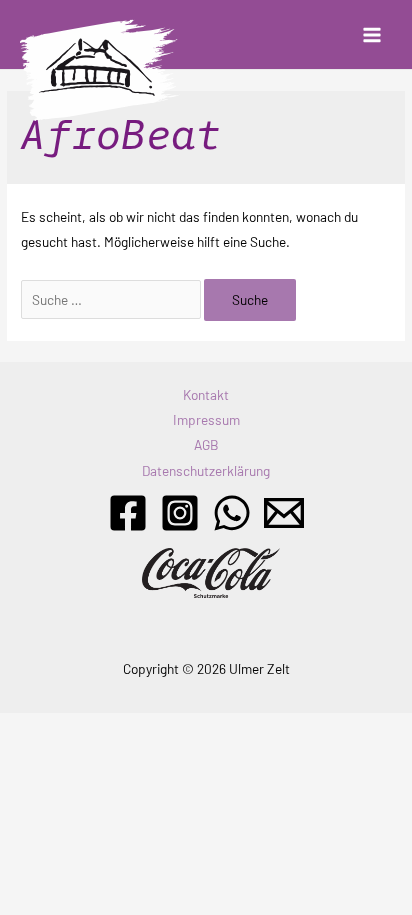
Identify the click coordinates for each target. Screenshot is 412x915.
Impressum (206, 419)
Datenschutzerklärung (206, 470)
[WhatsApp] (232, 513)
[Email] (284, 513)
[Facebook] (128, 513)
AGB (206, 444)
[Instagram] (180, 513)
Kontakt (206, 394)
